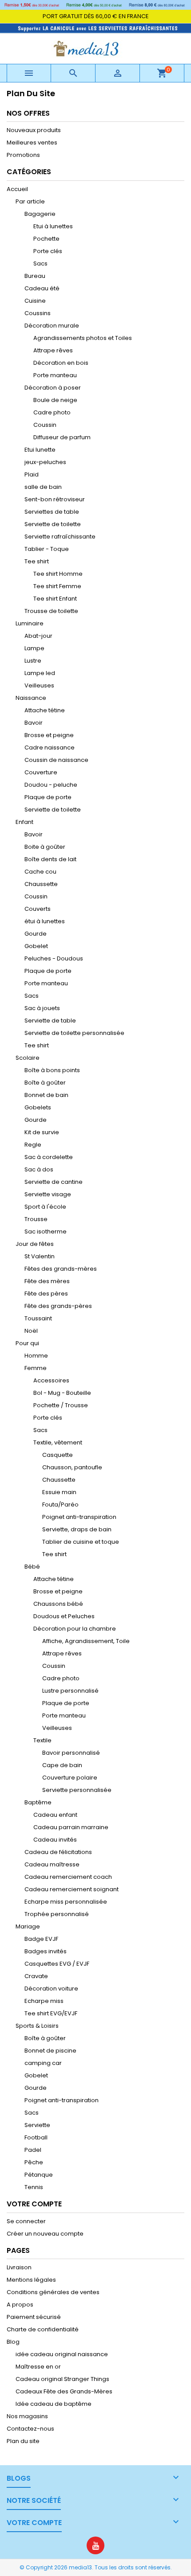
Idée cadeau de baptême (54, 2404)
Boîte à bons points (52, 1070)
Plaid (32, 474)
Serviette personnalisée (77, 1790)
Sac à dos (39, 1169)
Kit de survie (42, 1132)
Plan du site (23, 2441)
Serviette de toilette (53, 524)
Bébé (32, 1567)
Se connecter (26, 2221)
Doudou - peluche (51, 785)
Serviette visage (48, 1194)
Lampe (34, 648)
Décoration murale (52, 326)
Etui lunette (40, 450)
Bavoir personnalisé (71, 1753)
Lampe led (40, 673)
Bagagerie (40, 214)
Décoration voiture (51, 1989)
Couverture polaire (70, 1778)
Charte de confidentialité (43, 2329)
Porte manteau (55, 375)
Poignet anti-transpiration (79, 1517)
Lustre (33, 661)
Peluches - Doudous (54, 958)
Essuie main (59, 1492)
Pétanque (39, 2175)
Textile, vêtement (58, 1442)
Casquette (58, 1455)
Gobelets (38, 1107)
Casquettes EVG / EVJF (57, 1964)
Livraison (19, 2267)
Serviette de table (50, 1021)
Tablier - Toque (47, 549)
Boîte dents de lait (50, 859)
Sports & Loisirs (37, 2026)
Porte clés (48, 251)
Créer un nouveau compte (45, 2234)
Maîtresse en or (38, 2367)
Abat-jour (38, 636)
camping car (43, 2063)
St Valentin (40, 1256)
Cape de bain (62, 1765)
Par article (30, 201)
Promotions (23, 155)
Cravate (36, 1976)
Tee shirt (37, 561)
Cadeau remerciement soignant (72, 1889)
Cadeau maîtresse (52, 1864)
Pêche (34, 2162)
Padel (33, 2150)
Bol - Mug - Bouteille (62, 1393)
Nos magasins (27, 2416)
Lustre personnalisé (70, 1691)
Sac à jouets (42, 1008)
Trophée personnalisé (57, 1914)
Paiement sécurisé (34, 2317)
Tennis (34, 2187)
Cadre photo (52, 412)
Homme (36, 1356)
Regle (33, 1145)
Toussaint (38, 1318)
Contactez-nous (30, 2429)
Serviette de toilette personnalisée (74, 1033)
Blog (13, 2342)
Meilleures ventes (32, 142)
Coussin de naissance (56, 760)
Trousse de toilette (51, 611)
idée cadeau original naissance (62, 2354)
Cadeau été (42, 288)
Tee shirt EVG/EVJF (51, 2013)
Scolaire (28, 1058)
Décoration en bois (61, 363)
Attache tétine (45, 710)
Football (36, 2137)
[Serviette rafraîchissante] (95, 28)
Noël (31, 1331)
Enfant (24, 822)
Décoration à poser (53, 388)
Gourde (36, 934)
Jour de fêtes (35, 1244)
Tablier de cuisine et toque (81, 1542)
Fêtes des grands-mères (61, 1269)
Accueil (17, 189)
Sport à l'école (45, 1207)
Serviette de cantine (54, 1182)
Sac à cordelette (49, 1157)
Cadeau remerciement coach (68, 1877)
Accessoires (51, 1380)
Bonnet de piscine (50, 2051)
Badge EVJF (41, 1939)
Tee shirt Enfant (55, 599)
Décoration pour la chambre (75, 1629)
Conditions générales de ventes (53, 2292)
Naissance (31, 698)
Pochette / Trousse (61, 1405)
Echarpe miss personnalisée (66, 1902)
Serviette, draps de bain (77, 1529)
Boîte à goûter (45, 1083)
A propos (20, 2305)
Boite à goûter (45, 847)
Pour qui (27, 1343)
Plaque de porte (48, 797)
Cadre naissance (50, 747)
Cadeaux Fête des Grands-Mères (64, 2391)
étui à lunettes (45, 921)
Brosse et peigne (49, 735)
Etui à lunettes (53, 226)
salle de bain (43, 487)
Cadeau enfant (55, 1815)
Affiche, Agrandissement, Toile (86, 1641)
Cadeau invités (55, 1840)
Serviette (37, 2125)
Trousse (36, 1219)
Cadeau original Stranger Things (62, 2379)
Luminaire (30, 623)
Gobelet (36, 946)
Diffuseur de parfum (62, 437)
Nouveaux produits (34, 130)
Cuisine (35, 301)
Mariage (28, 1926)
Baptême (38, 1802)
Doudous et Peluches (64, 1616)
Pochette (46, 239)
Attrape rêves (53, 350)
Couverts (38, 909)
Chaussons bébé (58, 1604)
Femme (36, 1368)
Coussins (38, 313)
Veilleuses (39, 685)
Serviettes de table (52, 512)
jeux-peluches (45, 462)
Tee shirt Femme (57, 586)
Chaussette (41, 884)
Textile (42, 1740)
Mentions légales (31, 2280)
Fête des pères (46, 1294)
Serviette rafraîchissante (60, 537)
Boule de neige (55, 400)
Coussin (45, 425)
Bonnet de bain (46, 1095)
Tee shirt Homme (58, 574)
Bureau (35, 276)
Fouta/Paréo (60, 1505)
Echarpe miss (44, 2001)
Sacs (40, 263)
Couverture (41, 772)
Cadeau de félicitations (58, 1852)
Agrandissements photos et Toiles (83, 338)
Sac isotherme (46, 1231)
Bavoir (34, 723)
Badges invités (46, 1951)
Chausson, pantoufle (72, 1467)
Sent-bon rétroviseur (55, 499)
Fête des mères (47, 1281)
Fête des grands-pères (58, 1306)
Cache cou (40, 872)
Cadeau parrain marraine (71, 1827)
